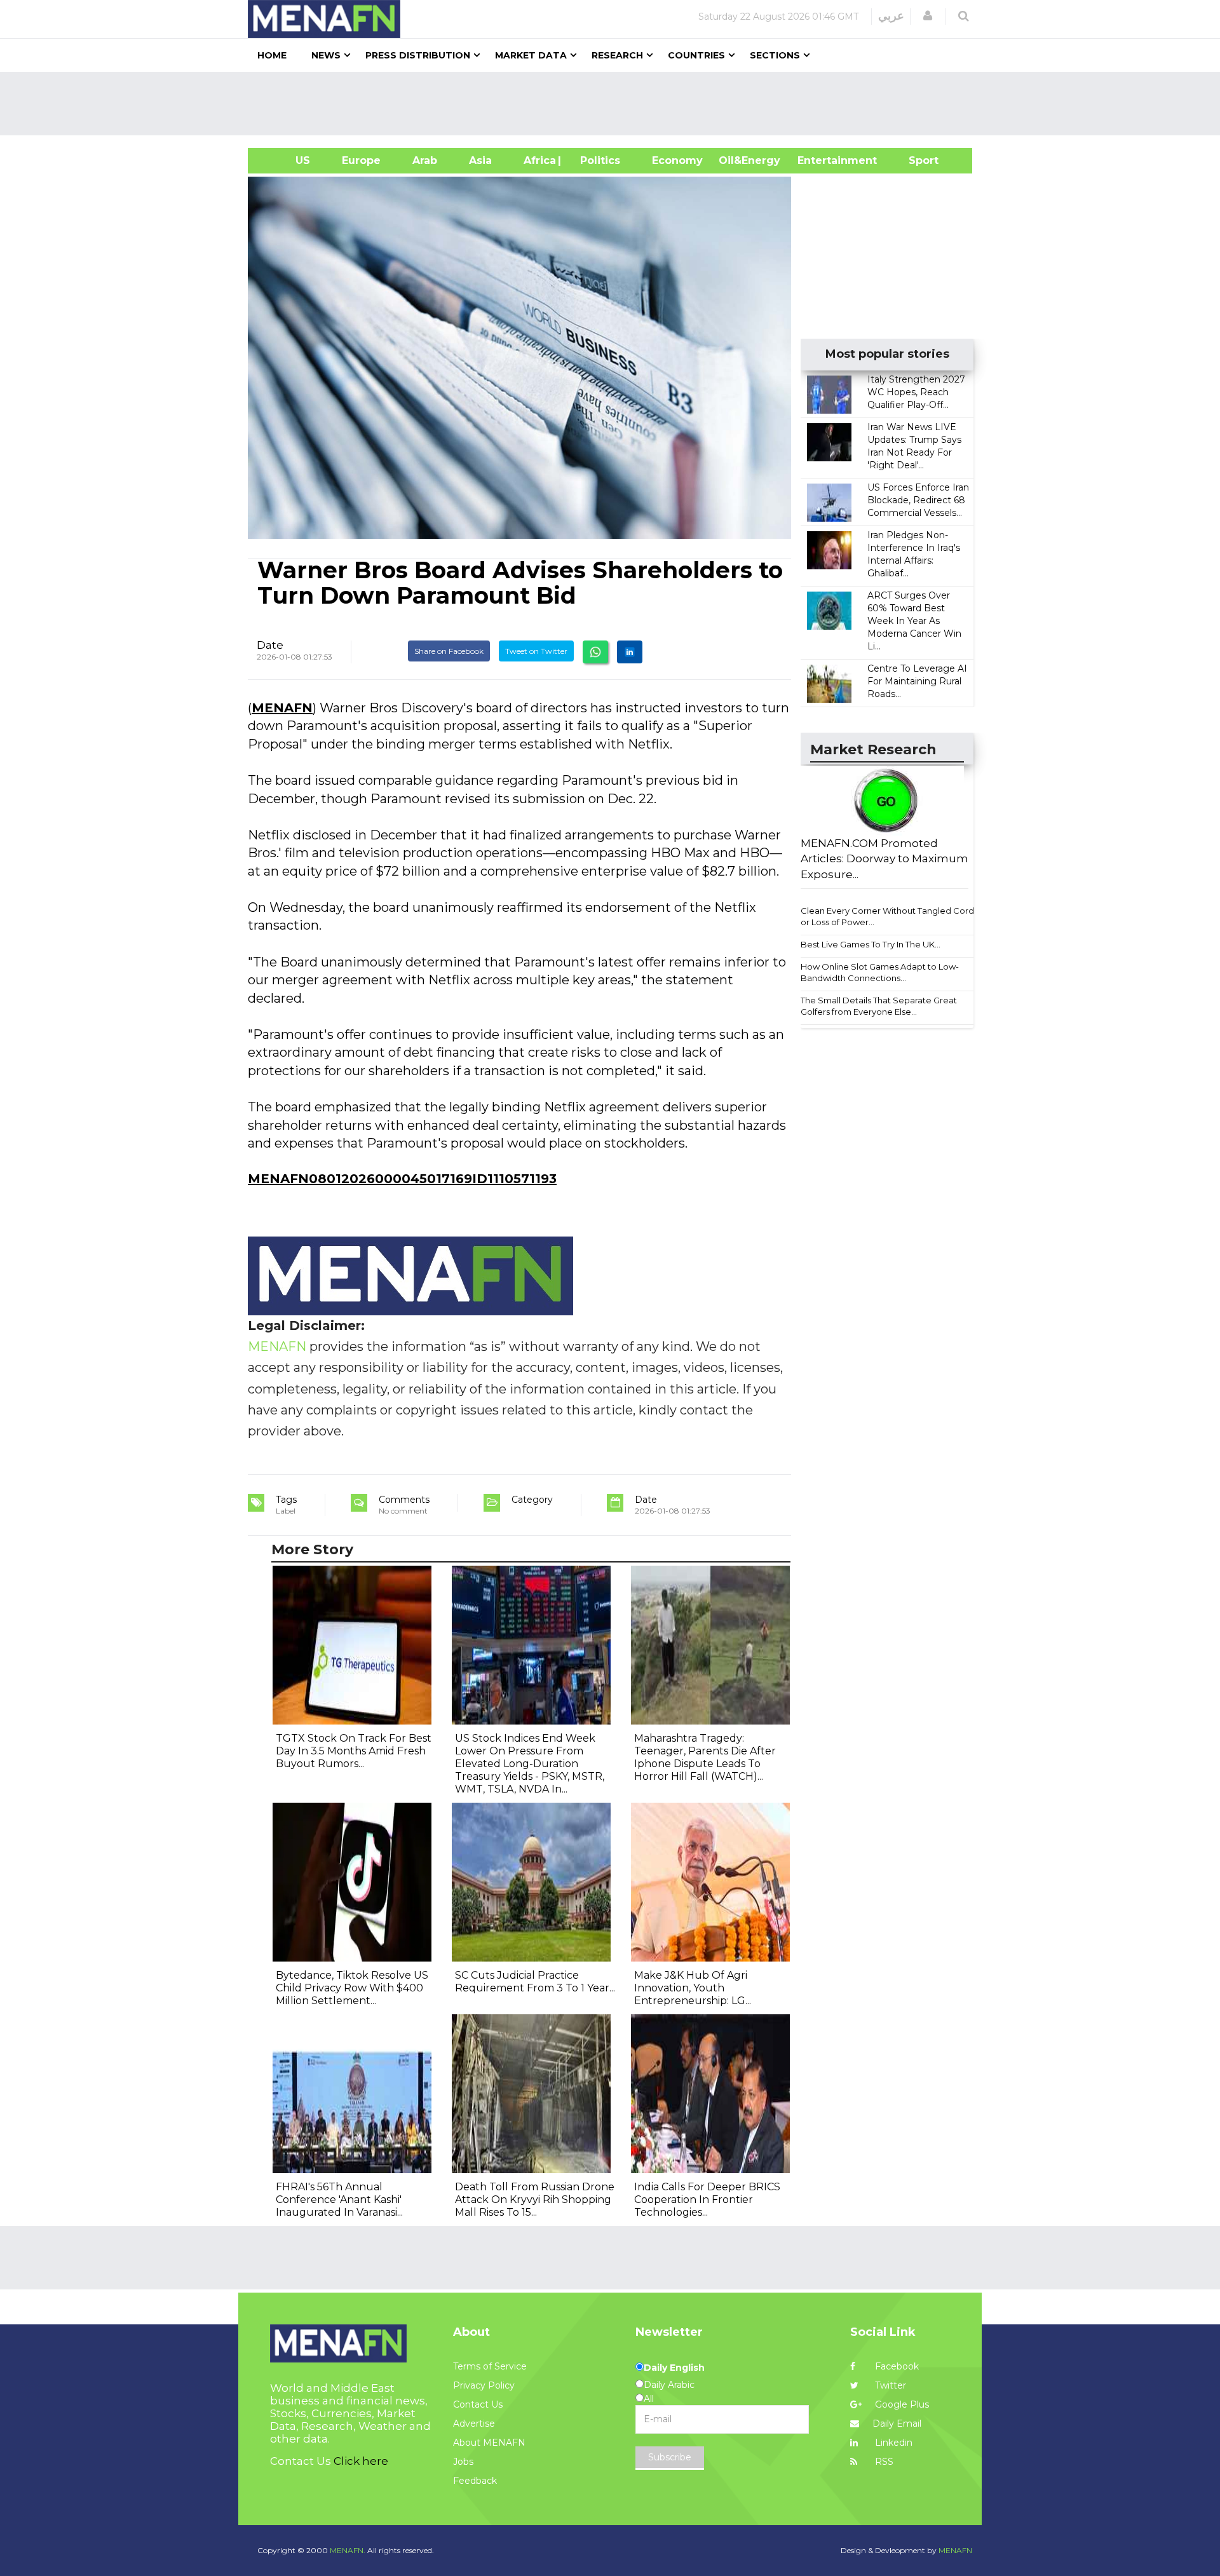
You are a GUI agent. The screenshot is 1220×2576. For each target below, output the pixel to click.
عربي (891, 16)
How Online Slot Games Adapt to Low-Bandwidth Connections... (880, 973)
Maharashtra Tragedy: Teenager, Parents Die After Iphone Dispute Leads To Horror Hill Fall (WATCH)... (705, 1757)
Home (272, 55)
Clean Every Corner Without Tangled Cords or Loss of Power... (889, 917)
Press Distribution (418, 55)
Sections (775, 55)
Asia (480, 160)
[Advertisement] (615, 104)
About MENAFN (489, 2443)
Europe (361, 160)
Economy (677, 160)
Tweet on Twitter (536, 651)
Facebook (896, 2366)
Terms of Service (490, 2366)
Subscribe (670, 2457)
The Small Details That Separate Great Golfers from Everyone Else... (879, 1006)
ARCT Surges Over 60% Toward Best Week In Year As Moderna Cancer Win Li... (914, 621)
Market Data (531, 55)
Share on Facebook (449, 651)
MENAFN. (348, 2550)
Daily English (674, 2368)
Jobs (463, 2462)
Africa (538, 160)
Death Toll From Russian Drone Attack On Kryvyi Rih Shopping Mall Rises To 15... (535, 2200)
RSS (883, 2462)
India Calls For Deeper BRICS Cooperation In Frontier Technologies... (707, 2200)
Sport (916, 160)
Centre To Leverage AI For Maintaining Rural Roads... (917, 681)
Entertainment (818, 160)
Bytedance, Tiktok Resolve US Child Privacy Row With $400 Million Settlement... (352, 1988)
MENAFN (282, 708)
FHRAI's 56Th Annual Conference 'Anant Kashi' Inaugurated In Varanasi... (339, 2200)
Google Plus (901, 2404)
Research (617, 55)
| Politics (597, 160)
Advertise (474, 2423)
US (287, 160)
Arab (425, 160)
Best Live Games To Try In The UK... (871, 944)
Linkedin (892, 2443)
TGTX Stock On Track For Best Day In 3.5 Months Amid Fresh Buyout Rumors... (354, 1751)
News (326, 55)
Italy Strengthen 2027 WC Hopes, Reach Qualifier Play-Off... (916, 392)
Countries (696, 55)
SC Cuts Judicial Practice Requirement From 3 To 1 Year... (535, 1982)
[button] (928, 16)
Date (270, 645)
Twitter (889, 2385)
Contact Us (478, 2404)
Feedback (475, 2481)
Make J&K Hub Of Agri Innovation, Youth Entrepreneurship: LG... (693, 1988)
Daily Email (897, 2423)
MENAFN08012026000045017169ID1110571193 (402, 1179)
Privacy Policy (484, 2385)
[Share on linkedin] (630, 652)
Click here (361, 2461)
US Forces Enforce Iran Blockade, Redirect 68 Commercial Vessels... (918, 500)
